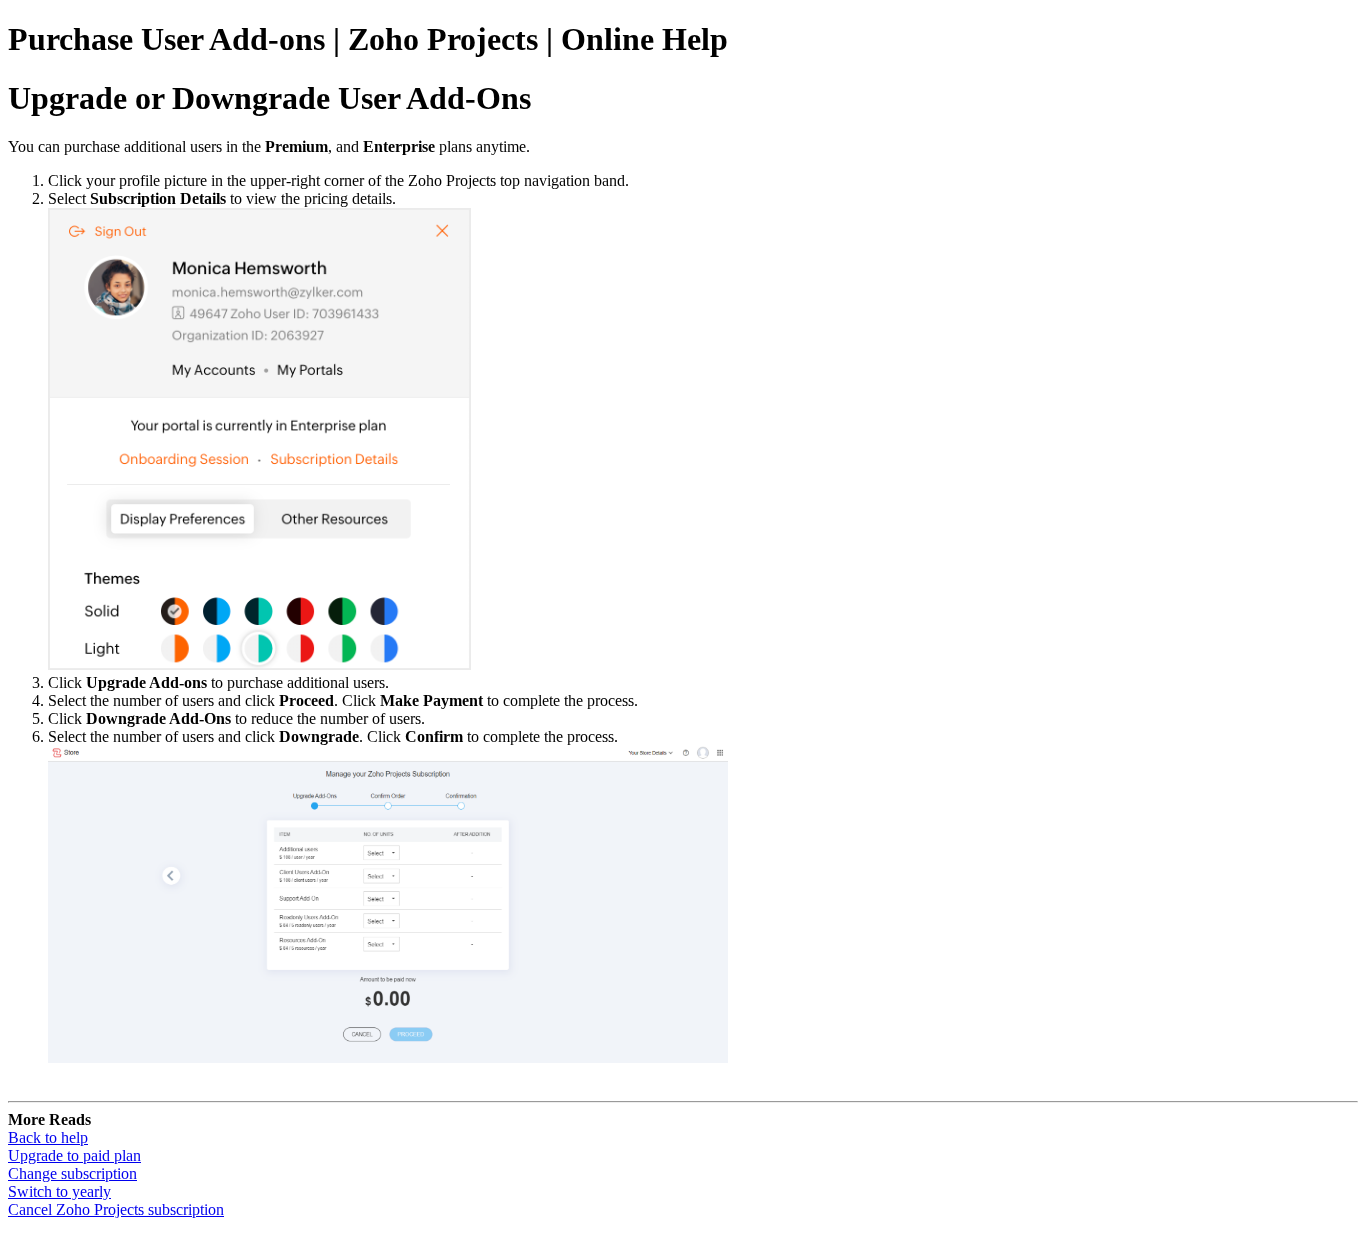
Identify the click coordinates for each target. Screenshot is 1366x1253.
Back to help (48, 1137)
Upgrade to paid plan (74, 1155)
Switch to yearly (59, 1191)
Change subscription (72, 1173)
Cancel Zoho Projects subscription (116, 1209)
